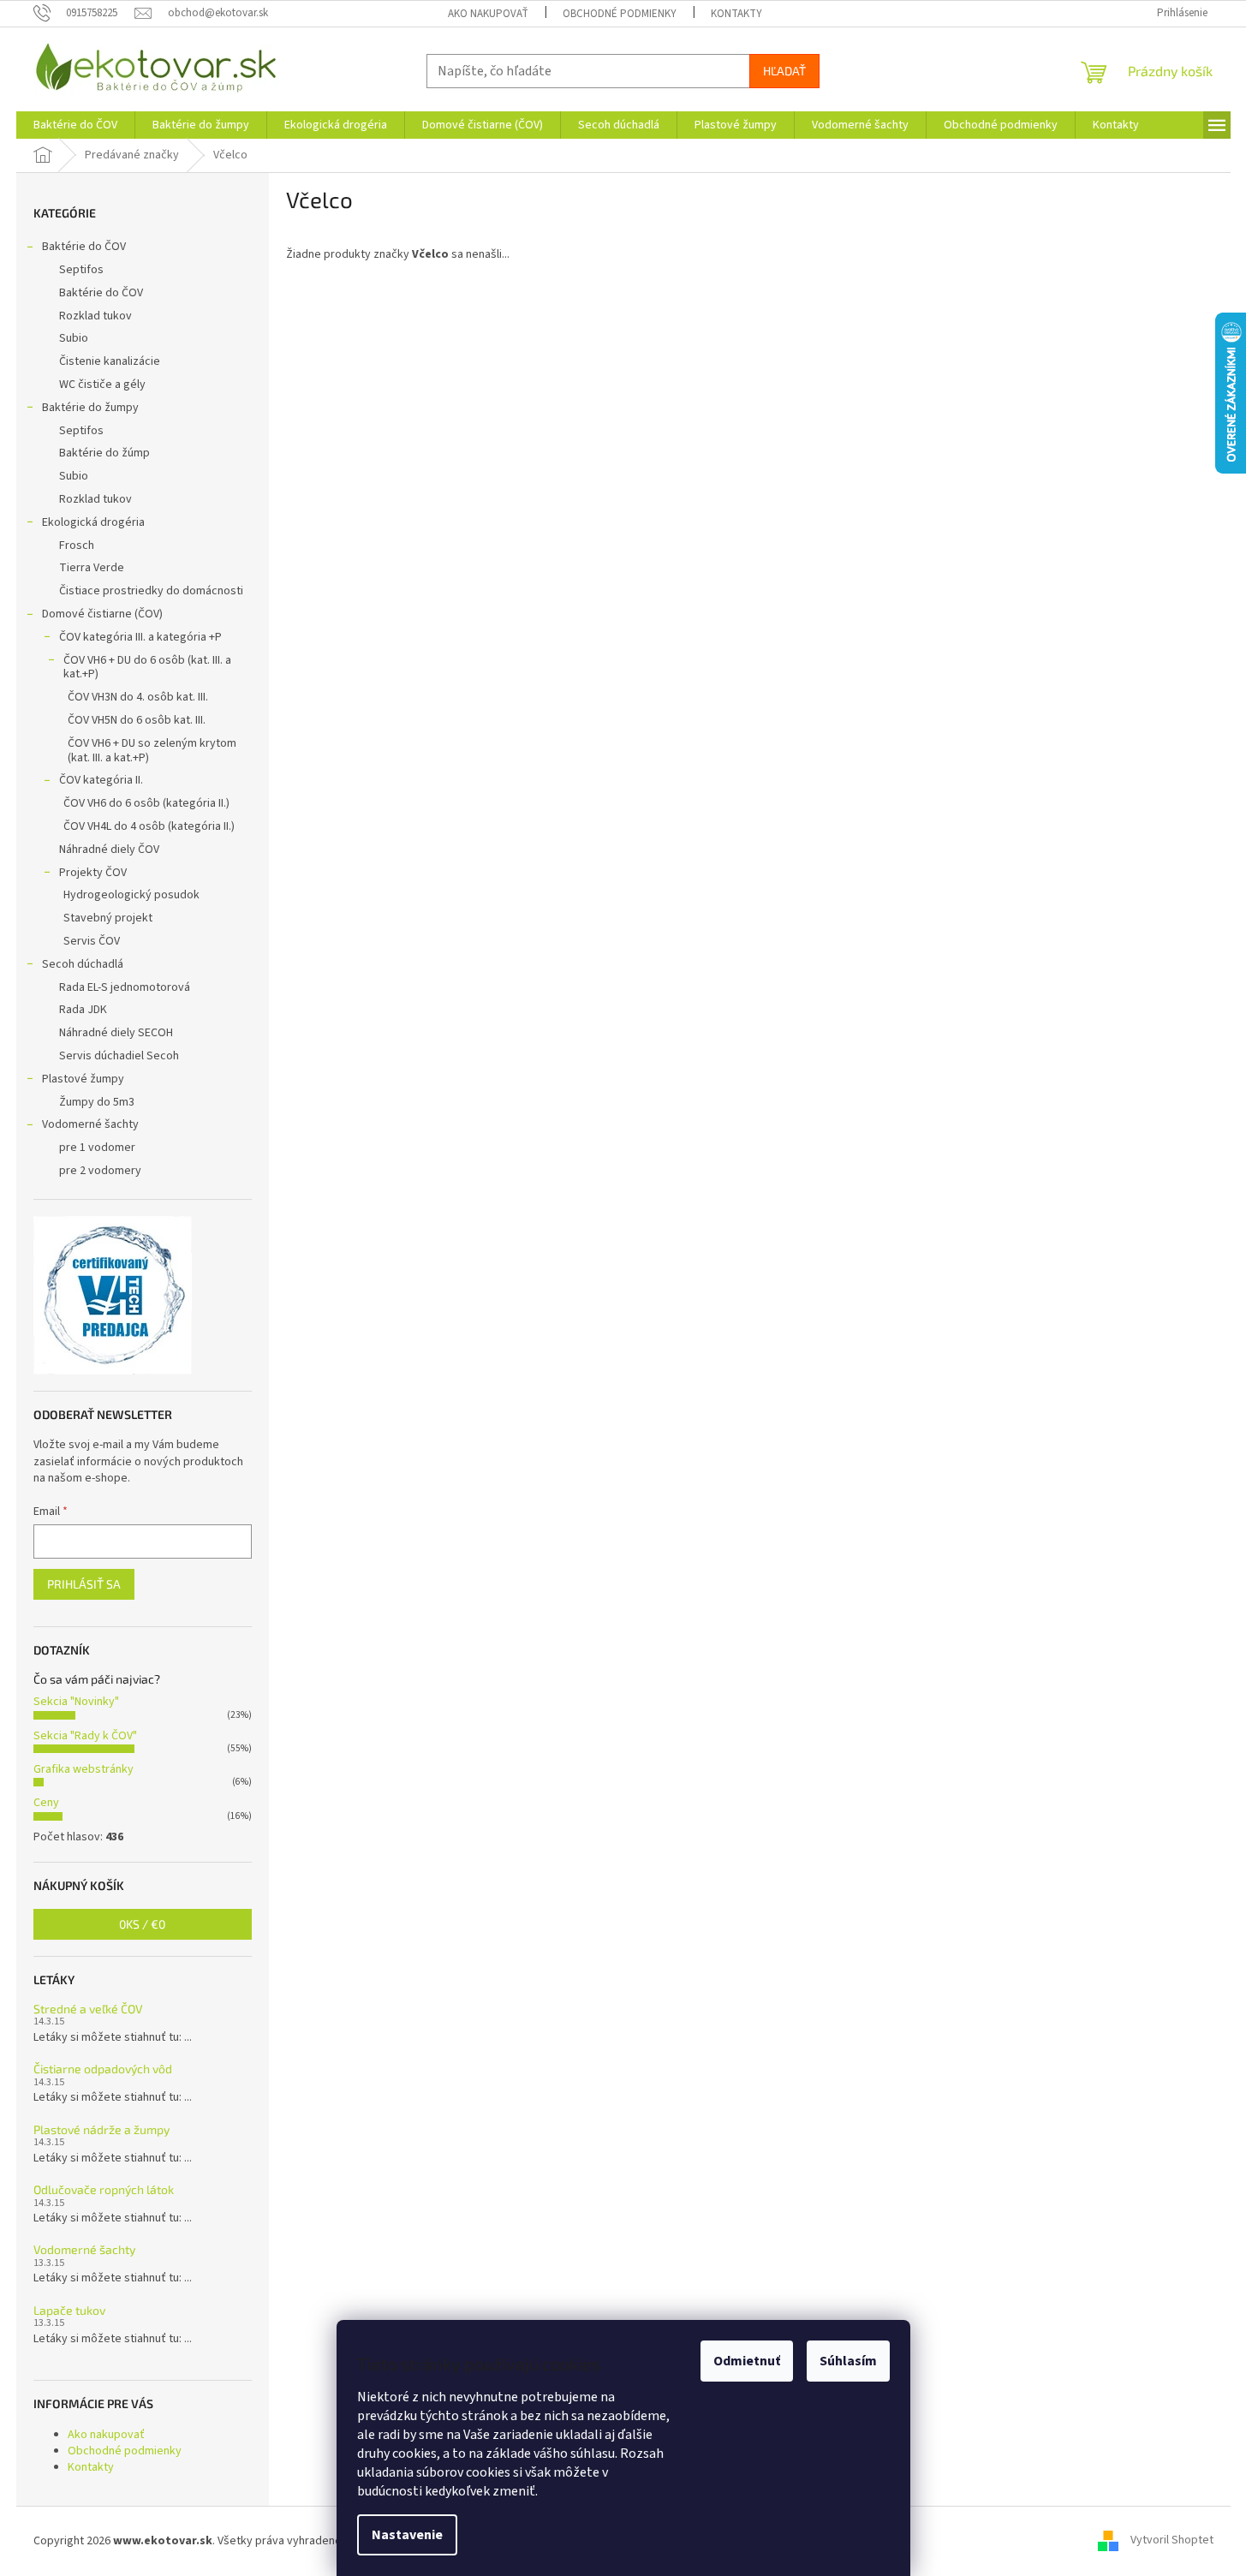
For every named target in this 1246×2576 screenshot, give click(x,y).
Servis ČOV (92, 941)
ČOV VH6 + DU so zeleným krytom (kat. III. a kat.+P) (152, 751)
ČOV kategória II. (101, 780)
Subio (74, 338)
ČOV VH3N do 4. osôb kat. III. (138, 697)
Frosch (77, 546)
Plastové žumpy (83, 1079)
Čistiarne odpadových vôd (103, 2069)
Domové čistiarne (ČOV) (102, 614)
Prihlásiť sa (84, 1584)
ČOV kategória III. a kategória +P (140, 637)
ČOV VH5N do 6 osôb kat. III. (137, 720)
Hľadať (784, 71)
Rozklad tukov (95, 316)
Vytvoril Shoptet (1172, 2541)
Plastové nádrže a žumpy (101, 2129)
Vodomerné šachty (90, 1124)
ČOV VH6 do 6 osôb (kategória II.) (146, 803)
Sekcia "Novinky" (76, 1702)
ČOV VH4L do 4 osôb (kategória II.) (149, 826)
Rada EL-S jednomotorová (125, 987)
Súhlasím (848, 2361)
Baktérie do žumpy (90, 408)
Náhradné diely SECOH (116, 1033)
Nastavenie (407, 2535)
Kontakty (736, 14)
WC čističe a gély (102, 385)
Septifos (81, 270)
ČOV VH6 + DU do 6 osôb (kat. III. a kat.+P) (147, 668)
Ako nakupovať (488, 14)
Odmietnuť (747, 2361)
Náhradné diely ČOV (109, 850)
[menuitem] (75, 125)
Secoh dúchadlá (83, 964)
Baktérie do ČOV (84, 247)
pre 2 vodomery (100, 1171)
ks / (142, 1924)
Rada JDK (83, 1010)
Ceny (46, 1803)
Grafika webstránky (83, 1769)
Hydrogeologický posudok (131, 895)
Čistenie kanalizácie (110, 361)
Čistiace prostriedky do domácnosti (151, 591)
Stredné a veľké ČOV (88, 2009)
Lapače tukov (69, 2310)
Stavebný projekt (108, 918)
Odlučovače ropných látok (104, 2189)
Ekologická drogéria (93, 522)
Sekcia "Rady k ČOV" (85, 1736)
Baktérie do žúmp (104, 453)
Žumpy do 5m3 (97, 1102)
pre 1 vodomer (97, 1148)
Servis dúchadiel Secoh (119, 1056)
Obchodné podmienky (620, 14)
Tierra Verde (92, 568)
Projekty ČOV (93, 873)
